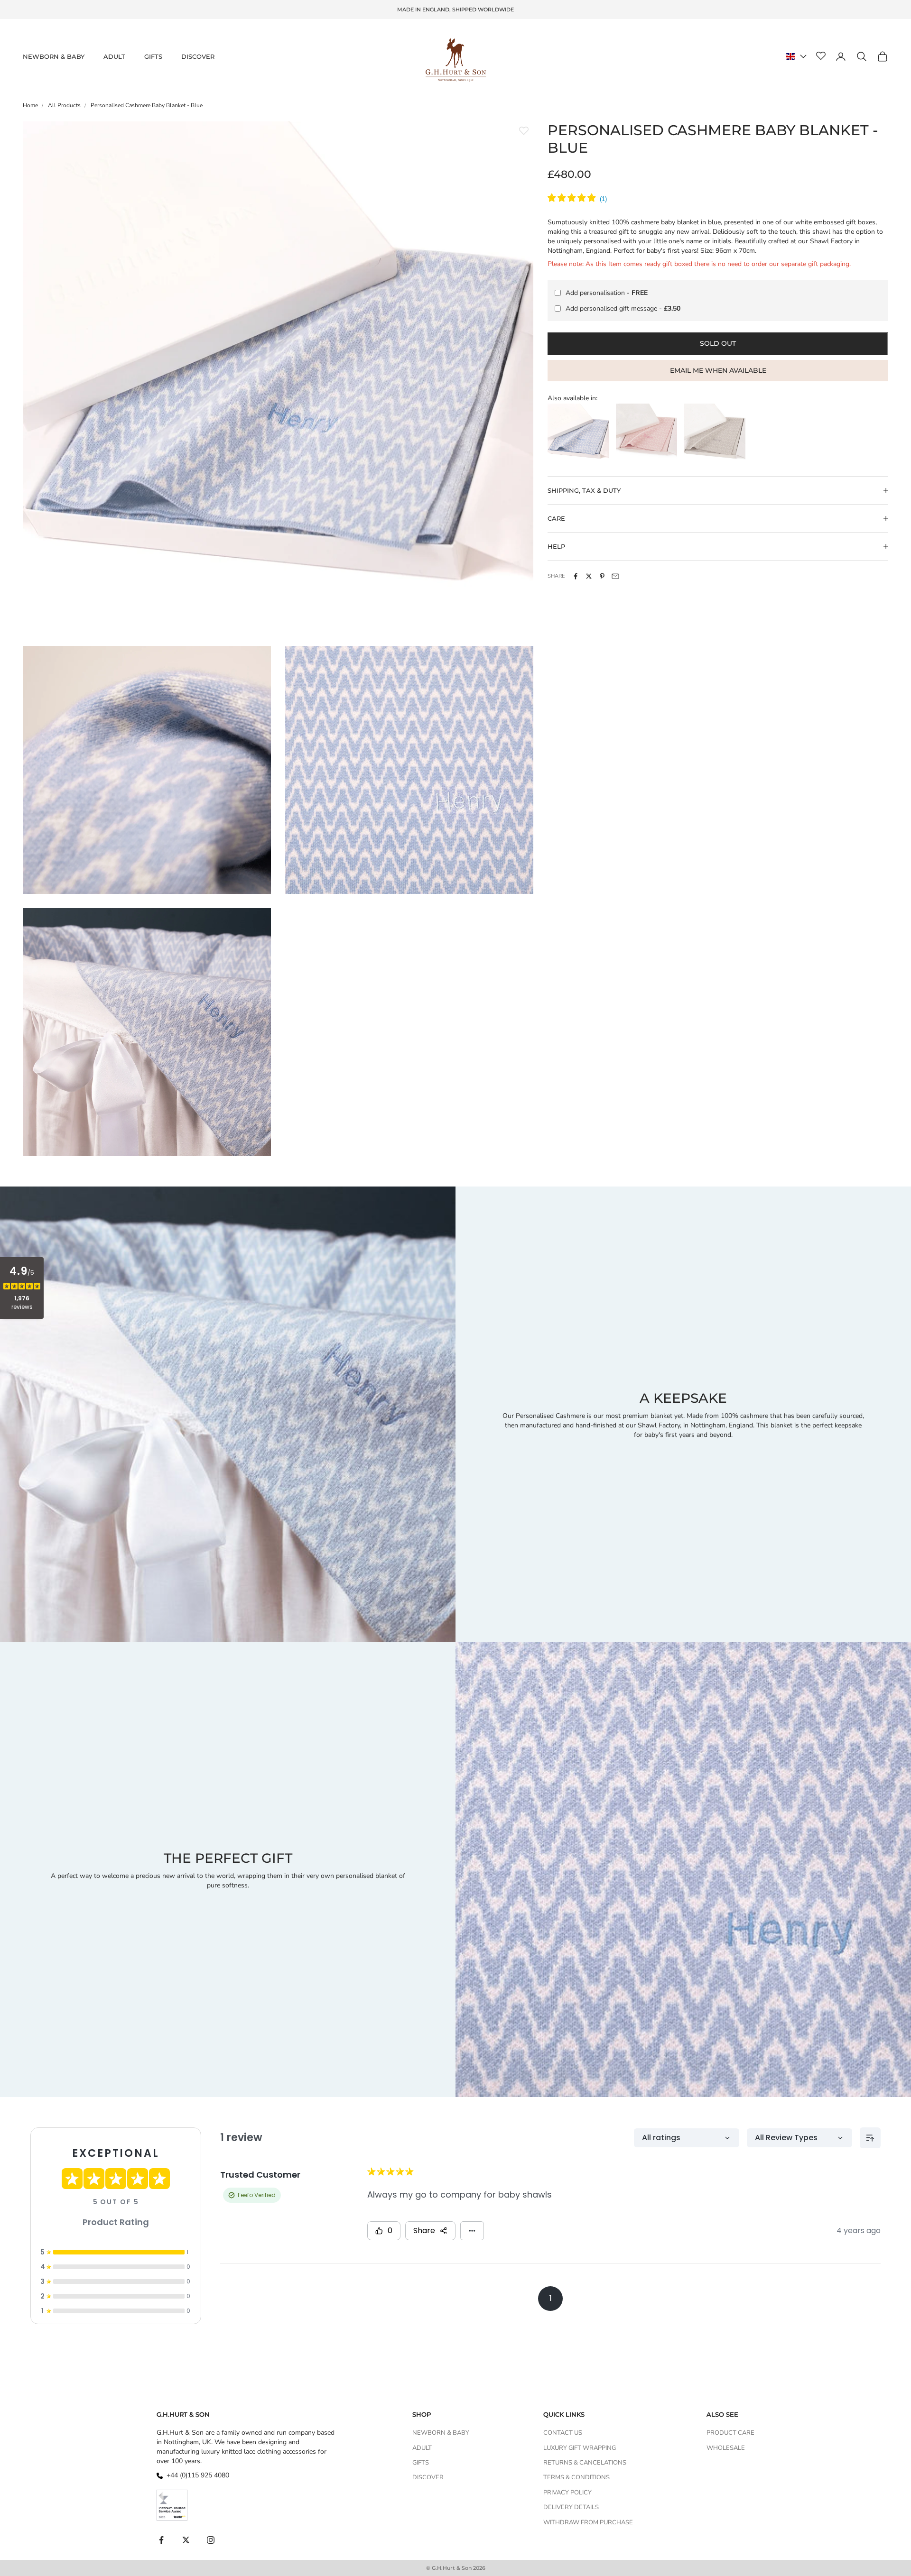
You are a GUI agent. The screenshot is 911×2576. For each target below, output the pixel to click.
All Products (64, 105)
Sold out (718, 343)
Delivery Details (571, 2507)
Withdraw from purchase (588, 2522)
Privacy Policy (567, 2493)
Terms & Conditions (576, 2477)
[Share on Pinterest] (602, 576)
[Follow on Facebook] (161, 2540)
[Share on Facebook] (576, 576)
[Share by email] (615, 576)
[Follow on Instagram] (211, 2540)
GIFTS (153, 56)
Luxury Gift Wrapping (580, 2448)
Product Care (730, 2433)
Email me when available (718, 370)
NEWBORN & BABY (54, 56)
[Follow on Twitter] (186, 2540)
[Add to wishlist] (524, 131)
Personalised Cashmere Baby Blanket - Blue (147, 105)
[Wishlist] (821, 56)
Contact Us (563, 2433)
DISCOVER (198, 56)
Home (30, 105)
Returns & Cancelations (585, 2463)
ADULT (114, 56)
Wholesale (726, 2448)
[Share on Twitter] (589, 576)
